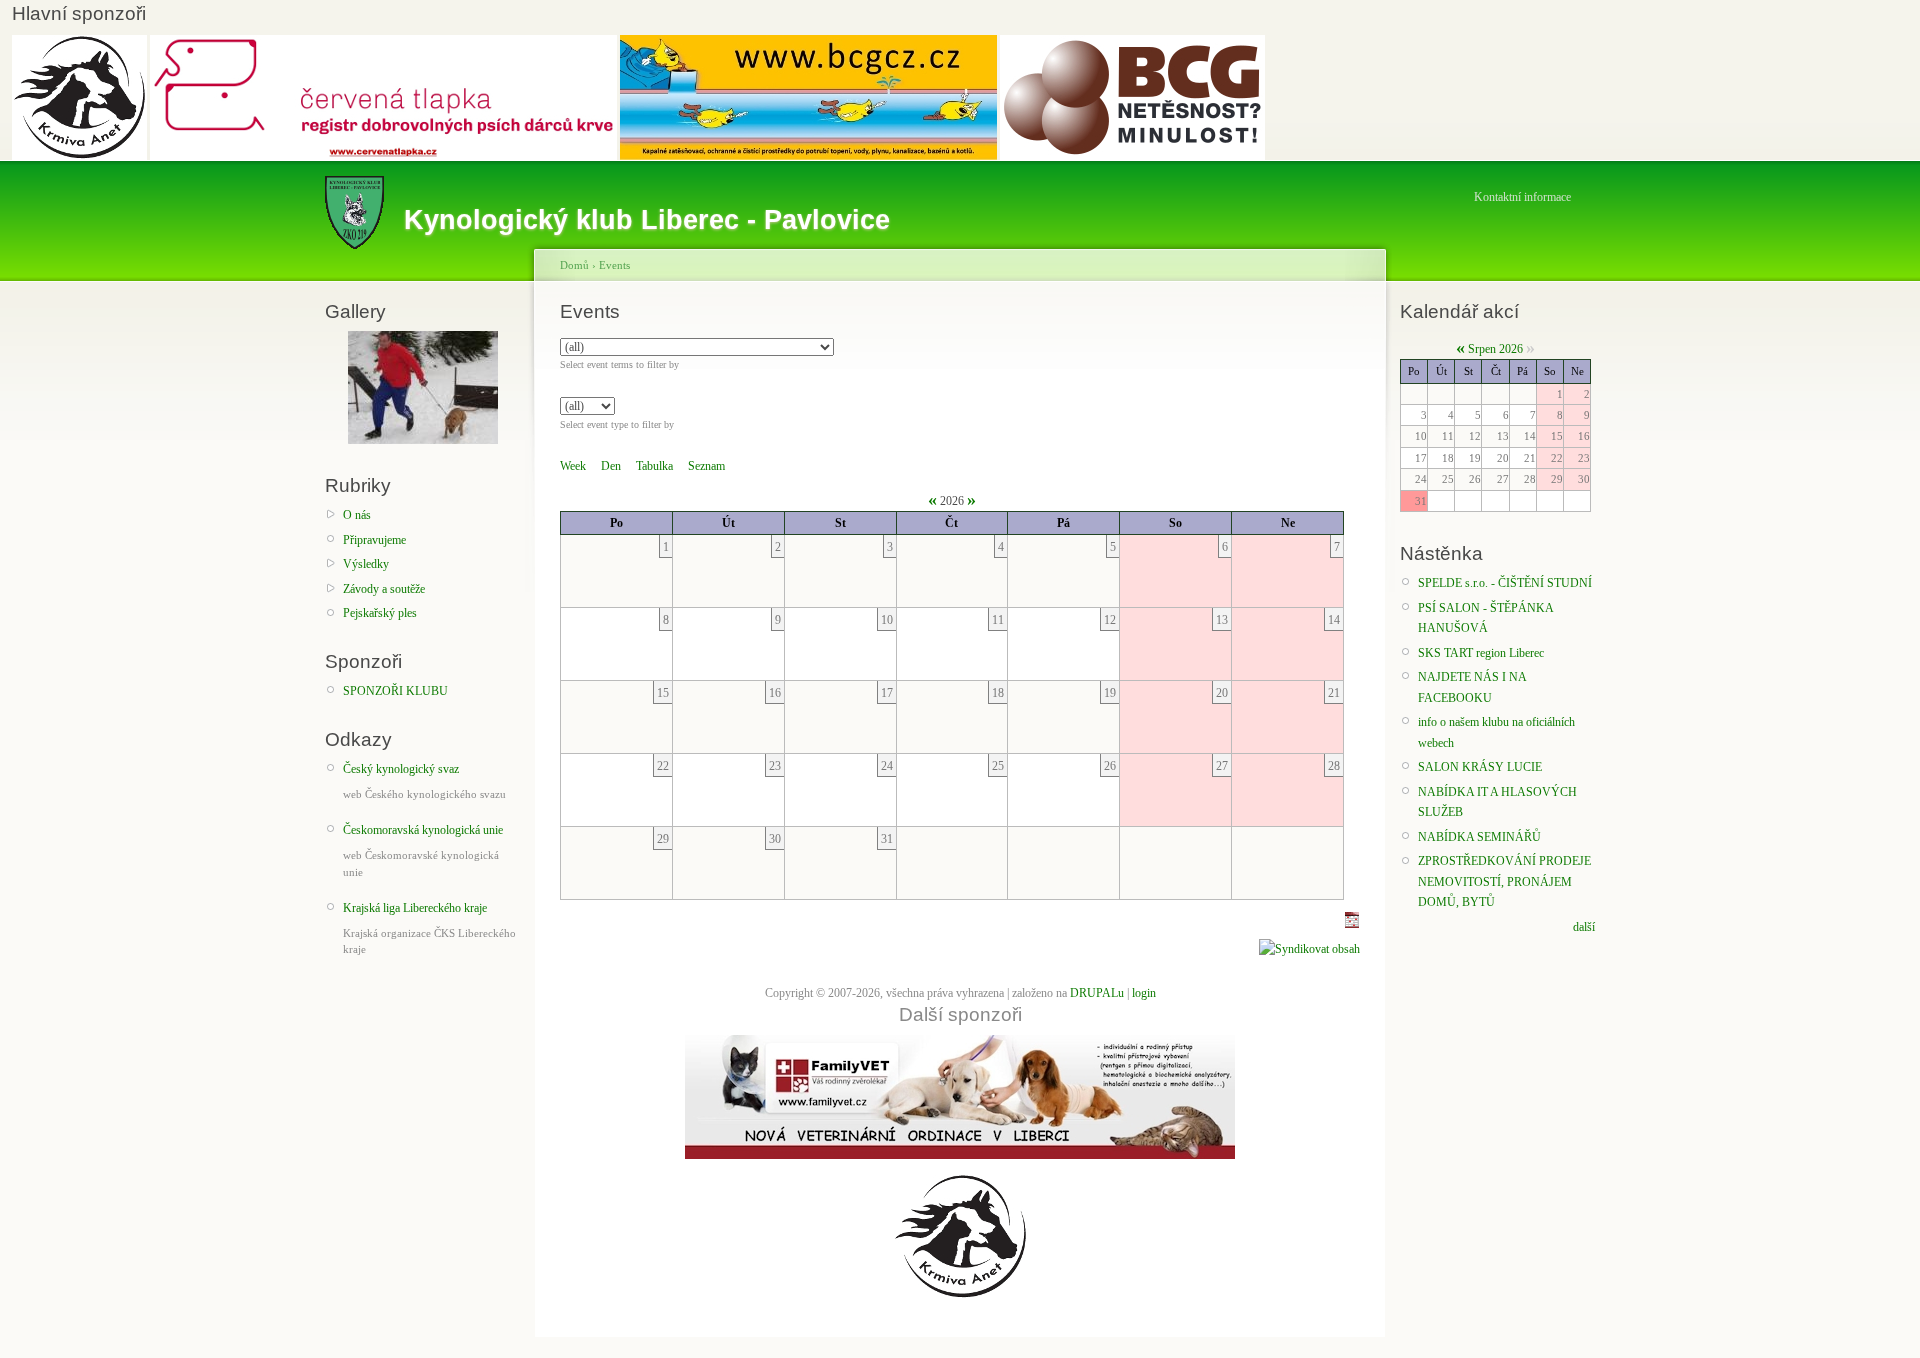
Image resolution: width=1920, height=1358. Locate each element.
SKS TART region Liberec (1481, 653)
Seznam (706, 466)
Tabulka (654, 466)
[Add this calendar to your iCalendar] (1352, 924)
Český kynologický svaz (401, 769)
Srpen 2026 (1495, 349)
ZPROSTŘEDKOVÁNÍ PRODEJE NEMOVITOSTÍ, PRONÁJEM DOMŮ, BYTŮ (1504, 881)
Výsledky (366, 564)
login (1144, 993)
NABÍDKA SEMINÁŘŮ (1479, 837)
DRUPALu (1097, 993)
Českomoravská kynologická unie (423, 830)
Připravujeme (374, 540)
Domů (574, 265)
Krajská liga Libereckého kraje (415, 908)
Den (611, 466)
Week (573, 466)
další (1584, 927)
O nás (357, 515)
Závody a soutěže (384, 589)
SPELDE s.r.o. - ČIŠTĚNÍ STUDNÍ (1505, 583)
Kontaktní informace (1522, 197)
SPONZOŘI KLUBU (395, 691)
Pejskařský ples (380, 613)
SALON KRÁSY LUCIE (1480, 767)
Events (614, 265)
